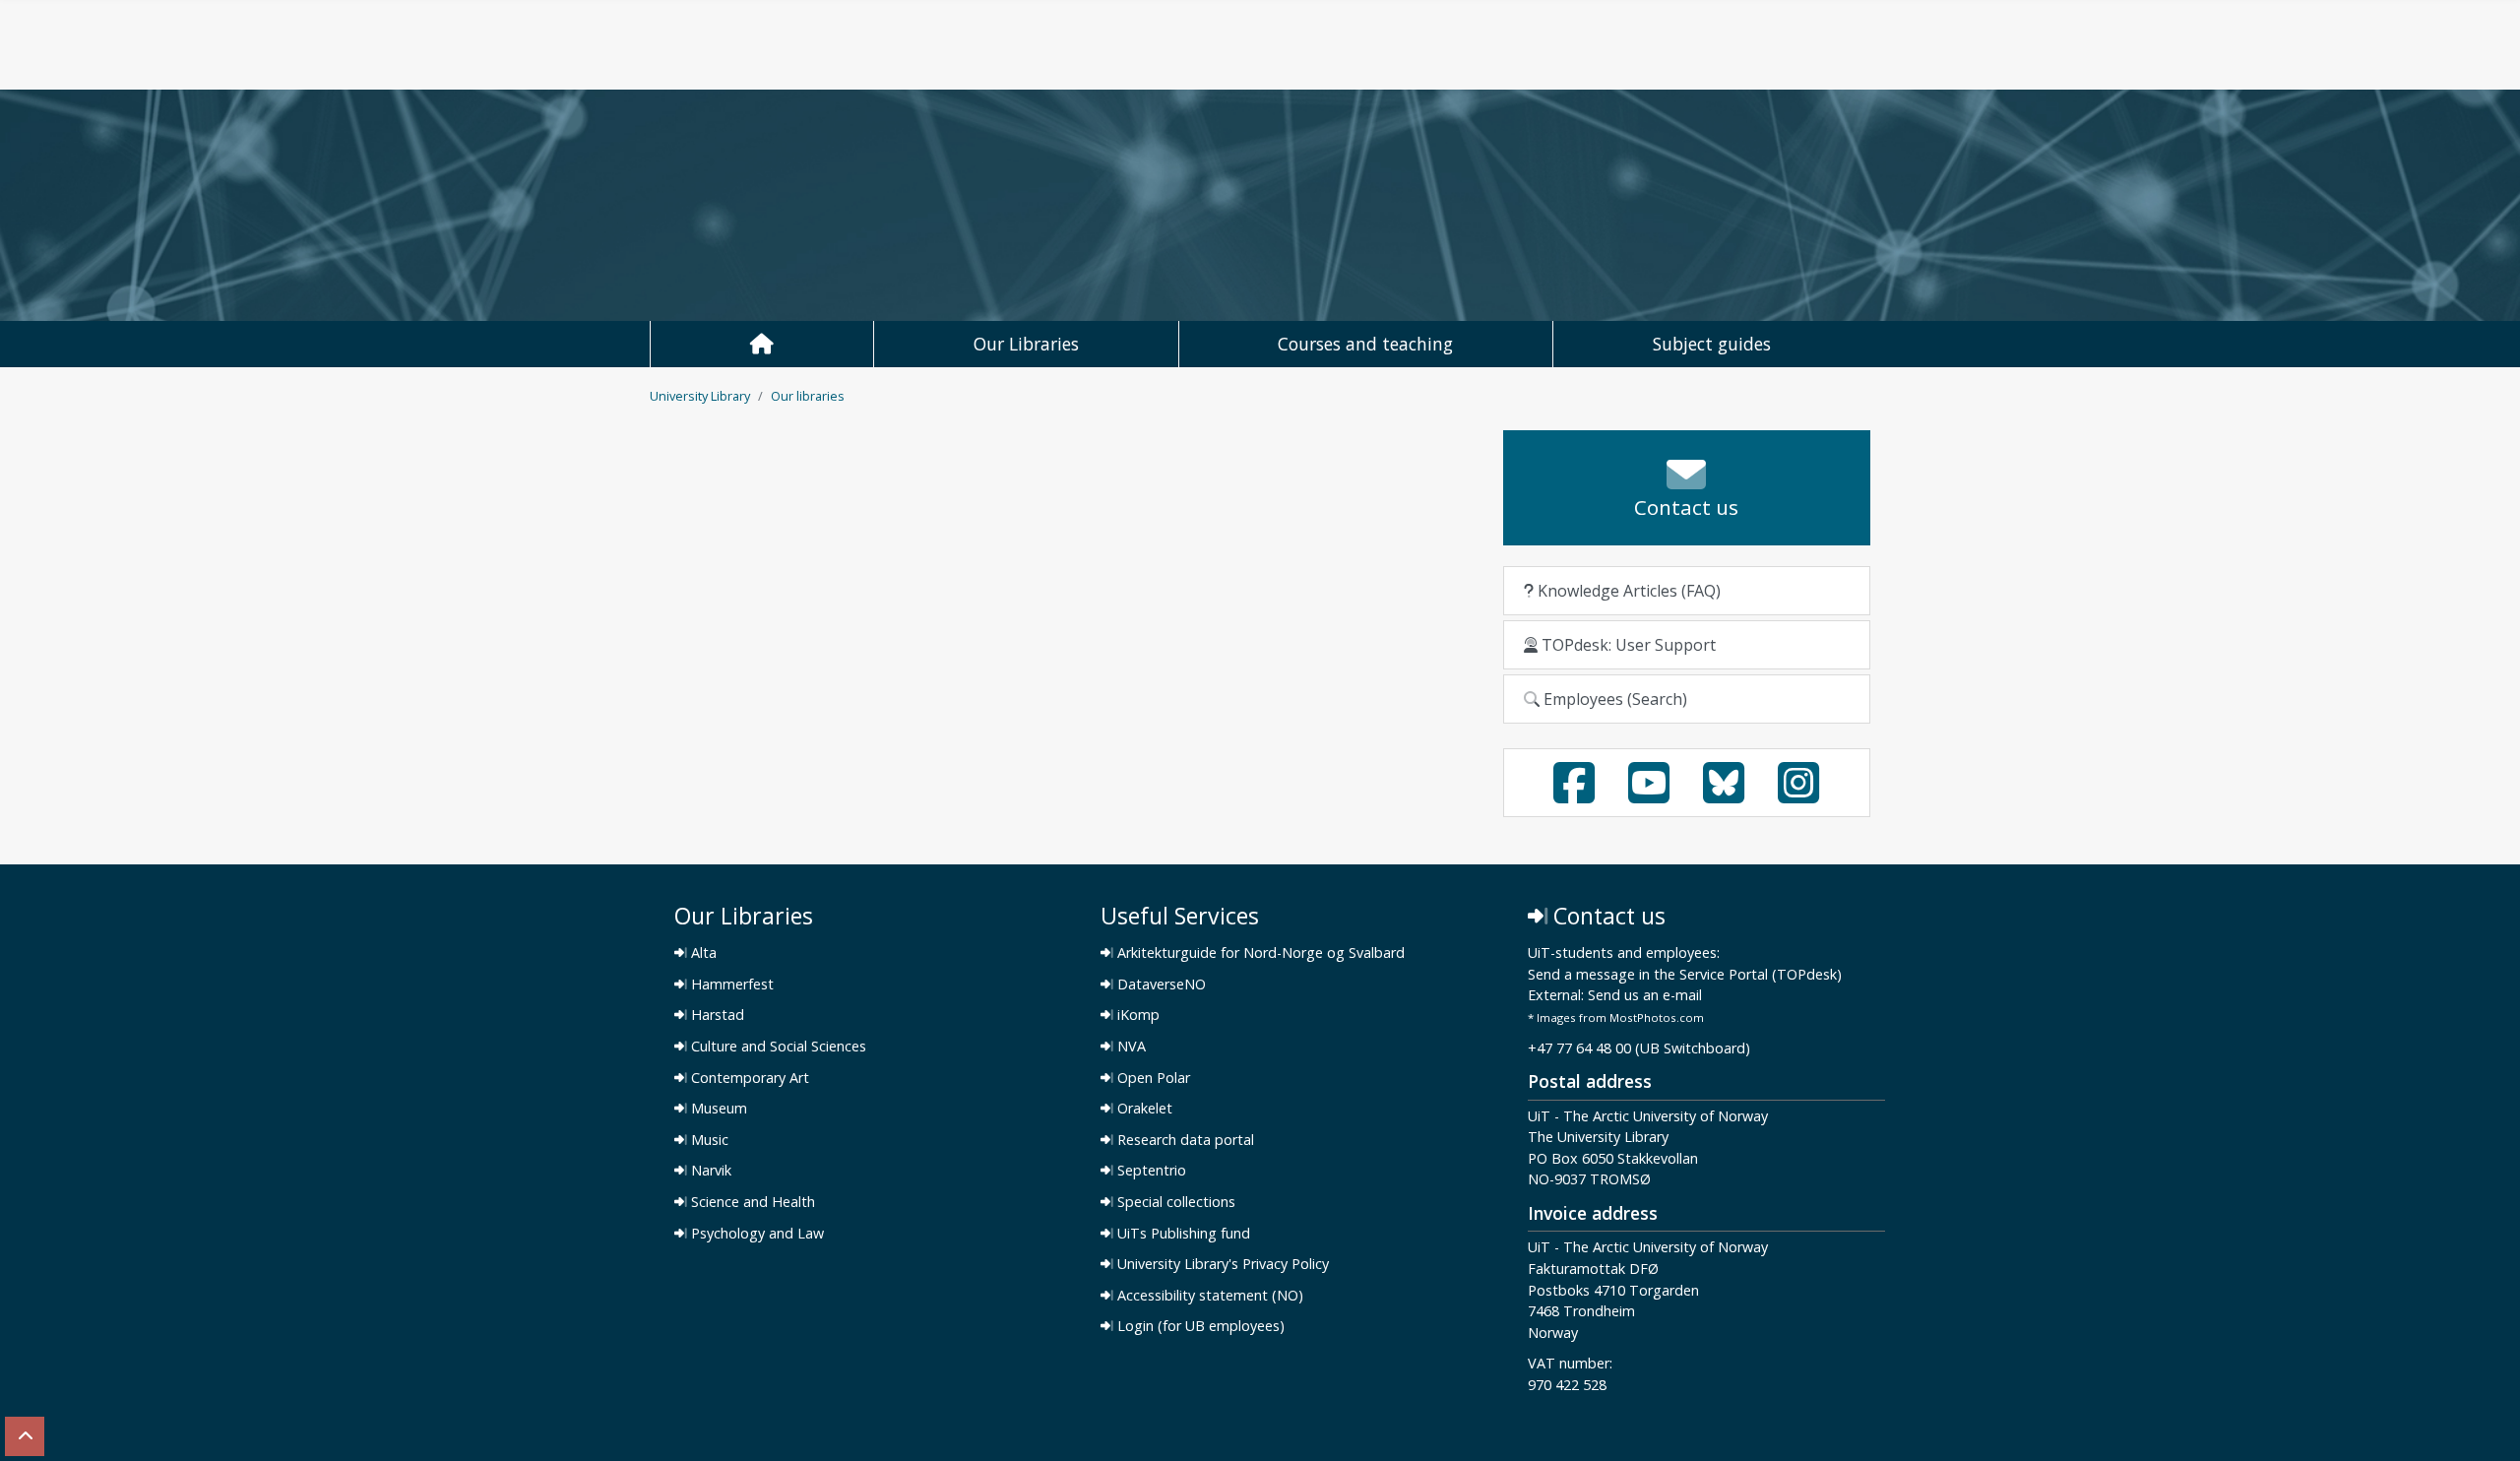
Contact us (1606, 916)
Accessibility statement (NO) (1208, 1296)
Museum (717, 1109)
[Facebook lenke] (1574, 794)
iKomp (1136, 1015)
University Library (700, 396)
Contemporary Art (748, 1078)
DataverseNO (1160, 985)
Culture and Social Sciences (777, 1047)
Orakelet (1143, 1109)
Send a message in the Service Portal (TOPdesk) (1685, 975)
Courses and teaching (1365, 344)
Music (708, 1140)
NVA (1130, 1047)
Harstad (716, 1015)
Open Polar (1152, 1078)
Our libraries (808, 396)
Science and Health (751, 1202)
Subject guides (1712, 344)
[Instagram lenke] (1798, 794)
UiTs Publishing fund (1182, 1234)
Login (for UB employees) (1199, 1326)
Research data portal (1184, 1140)
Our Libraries (1026, 344)
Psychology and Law (756, 1234)
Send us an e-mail (1645, 996)
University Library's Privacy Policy (1221, 1264)
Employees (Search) (1613, 699)
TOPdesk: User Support (1627, 645)
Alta (702, 953)
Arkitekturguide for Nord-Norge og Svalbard (1259, 953)
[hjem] (761, 344)
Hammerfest (730, 985)
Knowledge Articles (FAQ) (1627, 591)
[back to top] (25, 1436)
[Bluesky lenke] (1724, 794)
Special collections (1174, 1202)
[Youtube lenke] (1649, 794)
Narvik (709, 1171)
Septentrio (1150, 1171)
